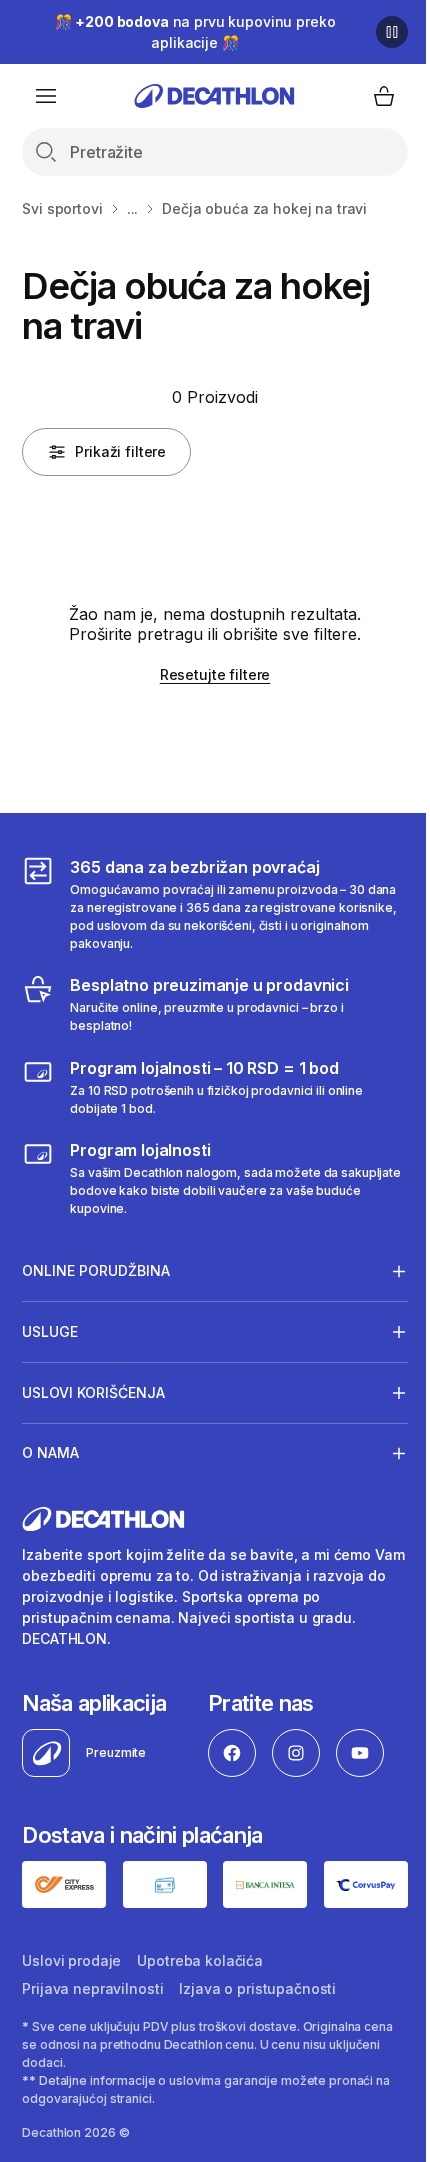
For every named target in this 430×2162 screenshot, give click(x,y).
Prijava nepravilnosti (92, 1986)
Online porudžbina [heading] (96, 1270)
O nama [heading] (50, 1452)
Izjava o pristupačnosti (257, 1986)
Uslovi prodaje (71, 1958)
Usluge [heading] (50, 1331)
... (133, 208)
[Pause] (392, 32)
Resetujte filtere (215, 674)
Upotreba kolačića (200, 1958)
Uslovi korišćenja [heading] (93, 1392)
